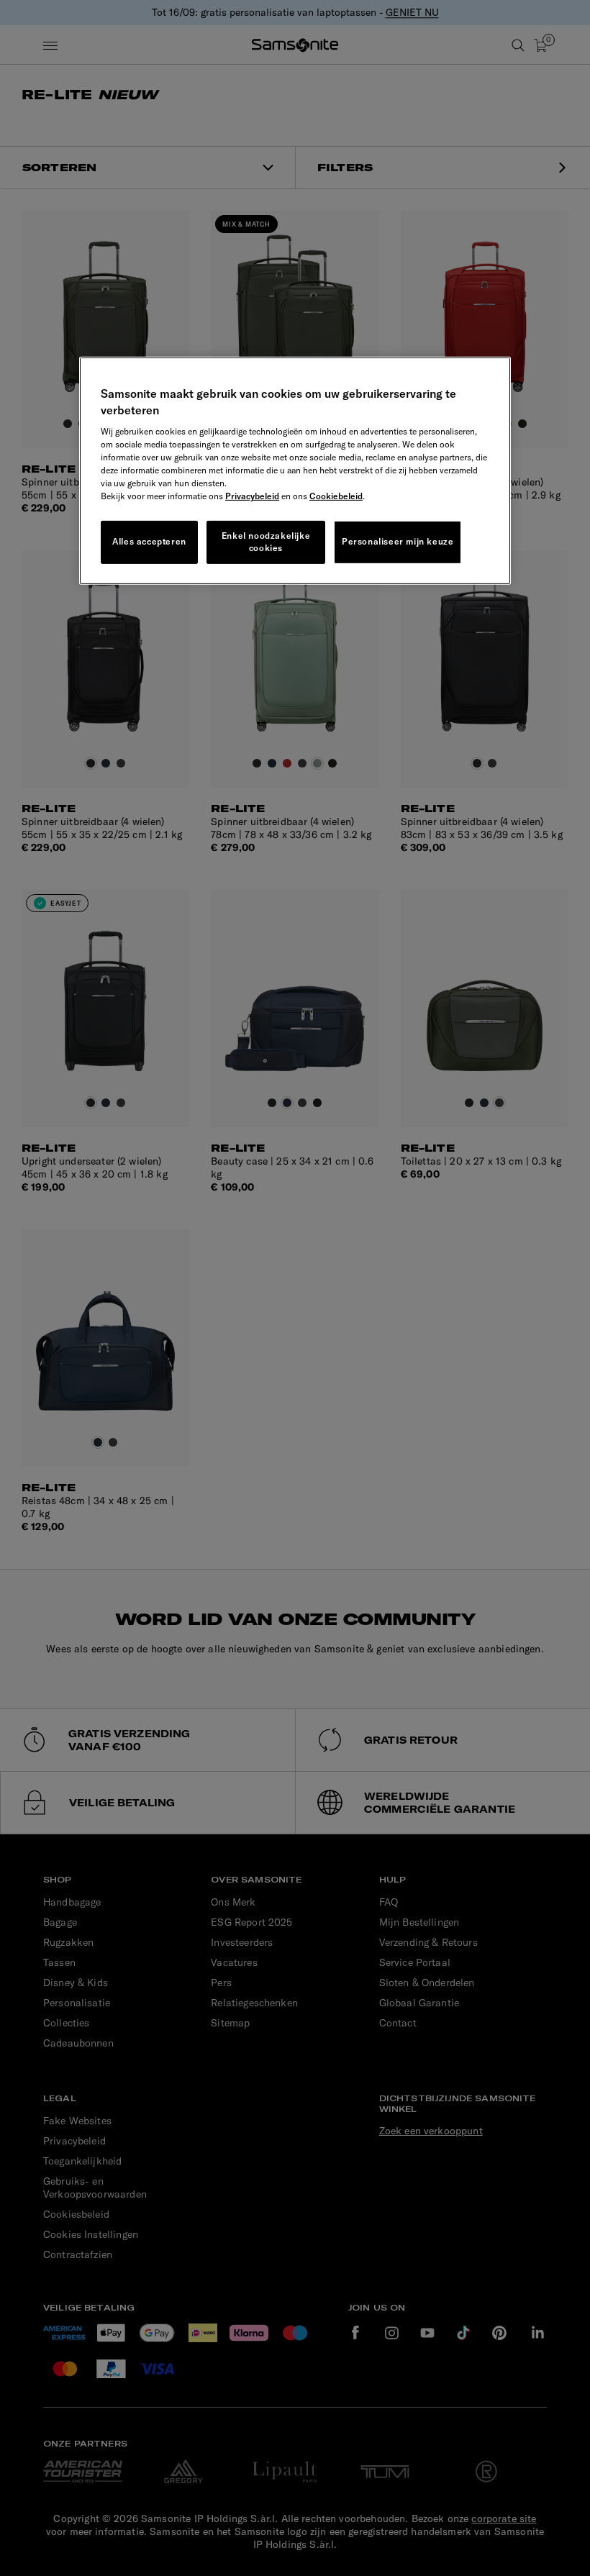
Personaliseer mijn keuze (398, 541)
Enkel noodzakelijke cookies (266, 542)
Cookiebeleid (336, 496)
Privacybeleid (252, 496)
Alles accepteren (149, 541)
